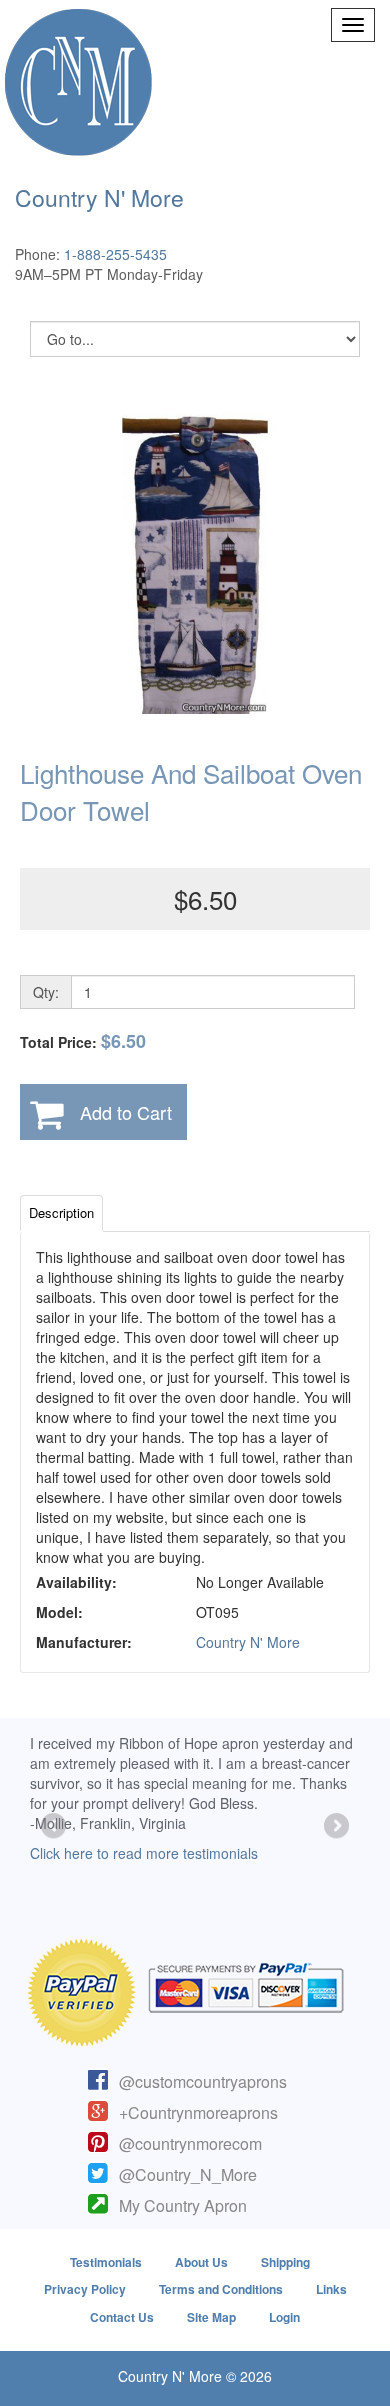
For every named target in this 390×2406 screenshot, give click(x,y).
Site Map (211, 2317)
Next (335, 1827)
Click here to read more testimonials (144, 1853)
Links (331, 2289)
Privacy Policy (85, 2289)
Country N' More (248, 1642)
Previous (55, 1827)
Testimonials (106, 2262)
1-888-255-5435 (115, 254)
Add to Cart (126, 1112)
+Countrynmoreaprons (198, 2112)
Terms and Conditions (221, 2289)
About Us (201, 2262)
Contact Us (122, 2317)
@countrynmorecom (190, 2143)
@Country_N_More (188, 2174)
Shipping (285, 2262)
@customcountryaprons (203, 2081)
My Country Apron (183, 2205)
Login (284, 2317)
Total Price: (83, 1041)
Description (61, 1212)
